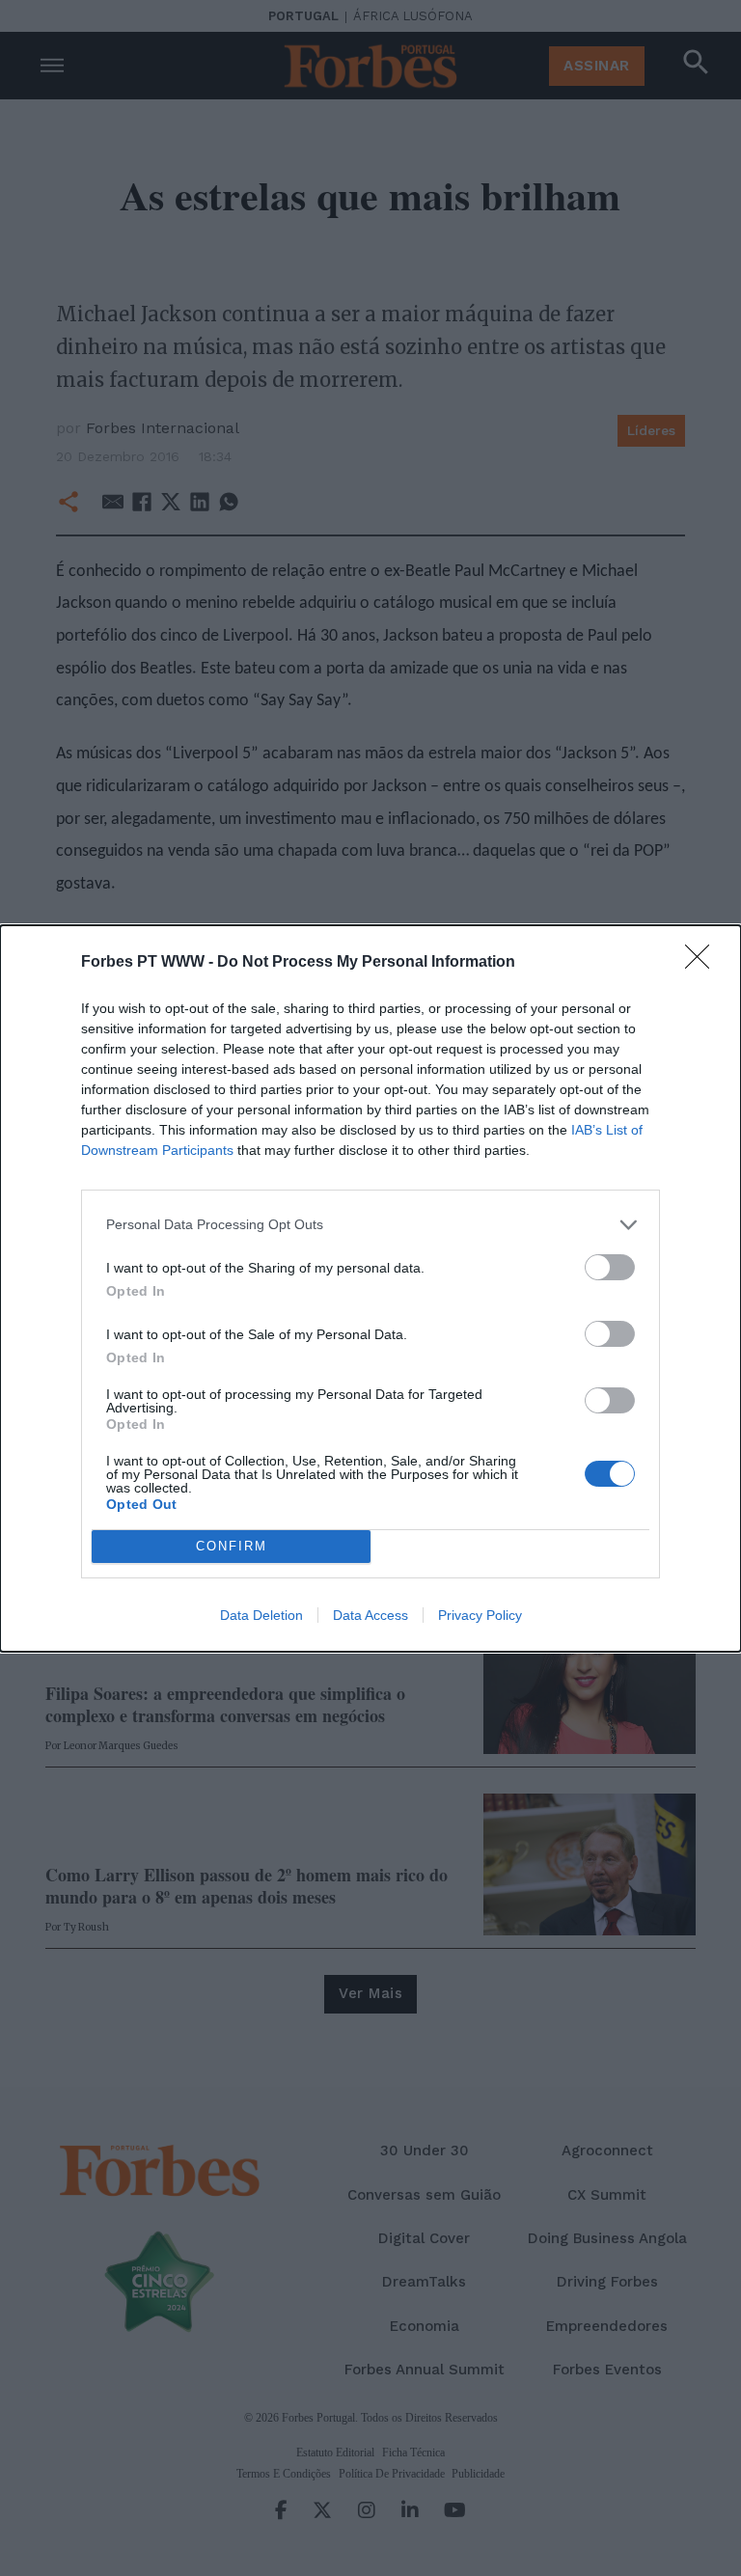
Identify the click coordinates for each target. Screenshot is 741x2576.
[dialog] (370, 1288)
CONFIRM (232, 1546)
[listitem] (370, 1225)
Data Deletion (261, 1615)
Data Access (370, 1615)
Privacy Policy (480, 1615)
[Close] (703, 963)
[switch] (610, 1267)
